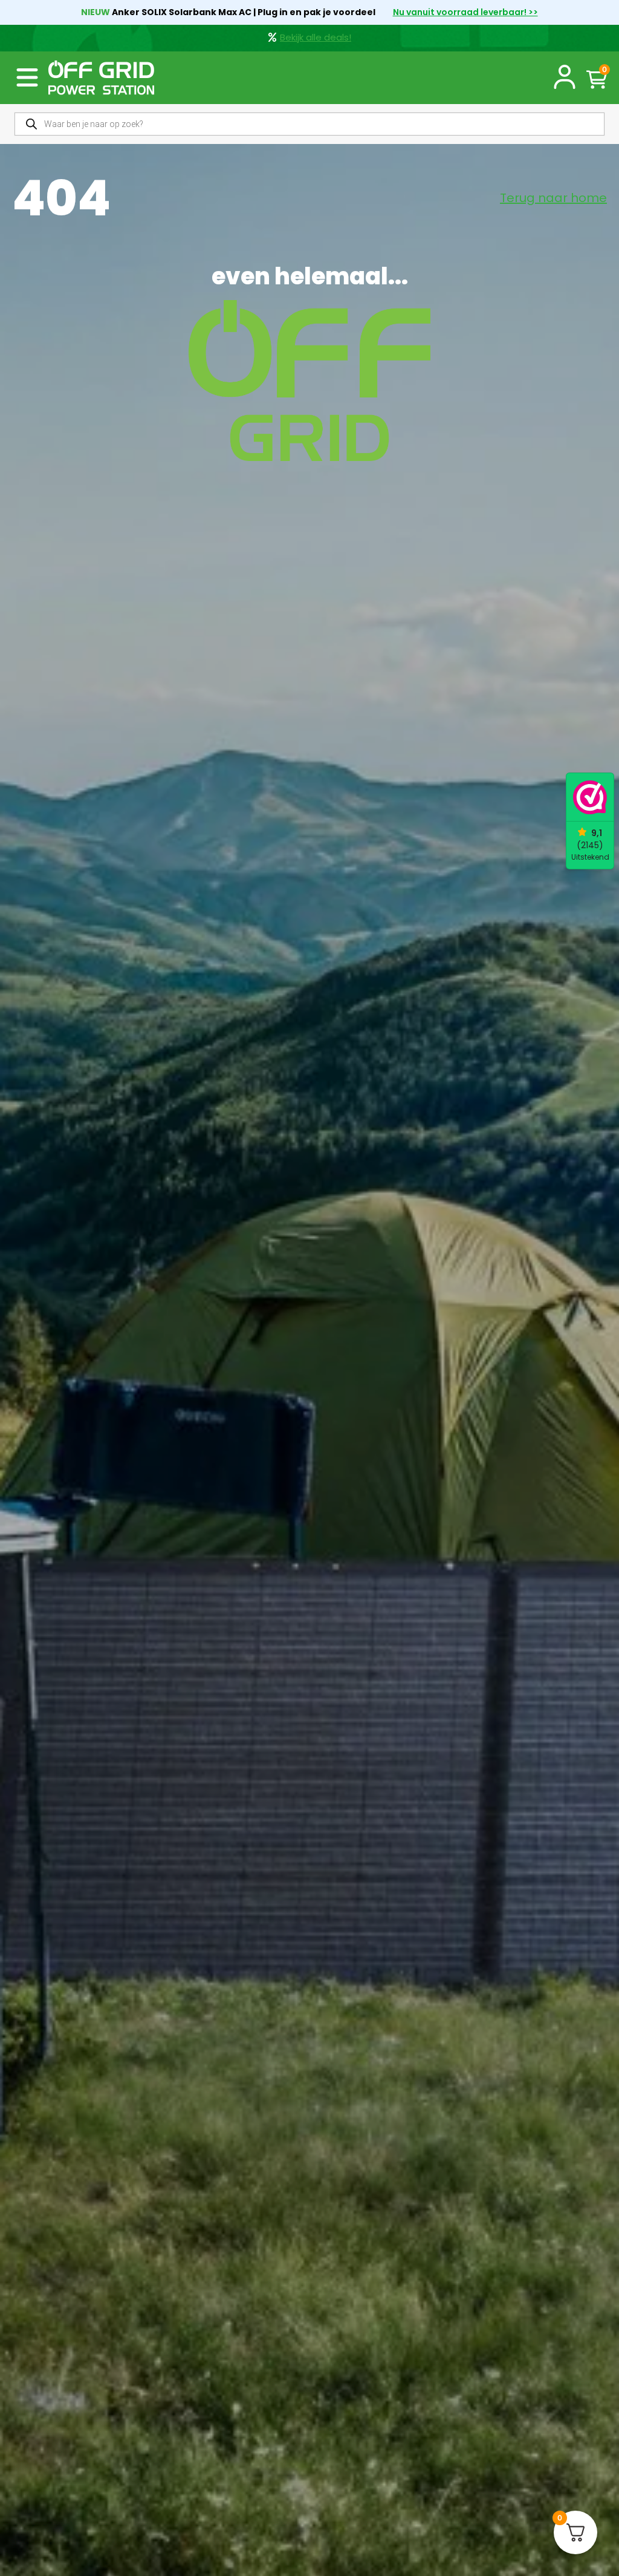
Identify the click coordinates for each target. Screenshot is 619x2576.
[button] (27, 77)
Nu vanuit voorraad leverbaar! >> (465, 12)
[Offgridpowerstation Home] (101, 78)
